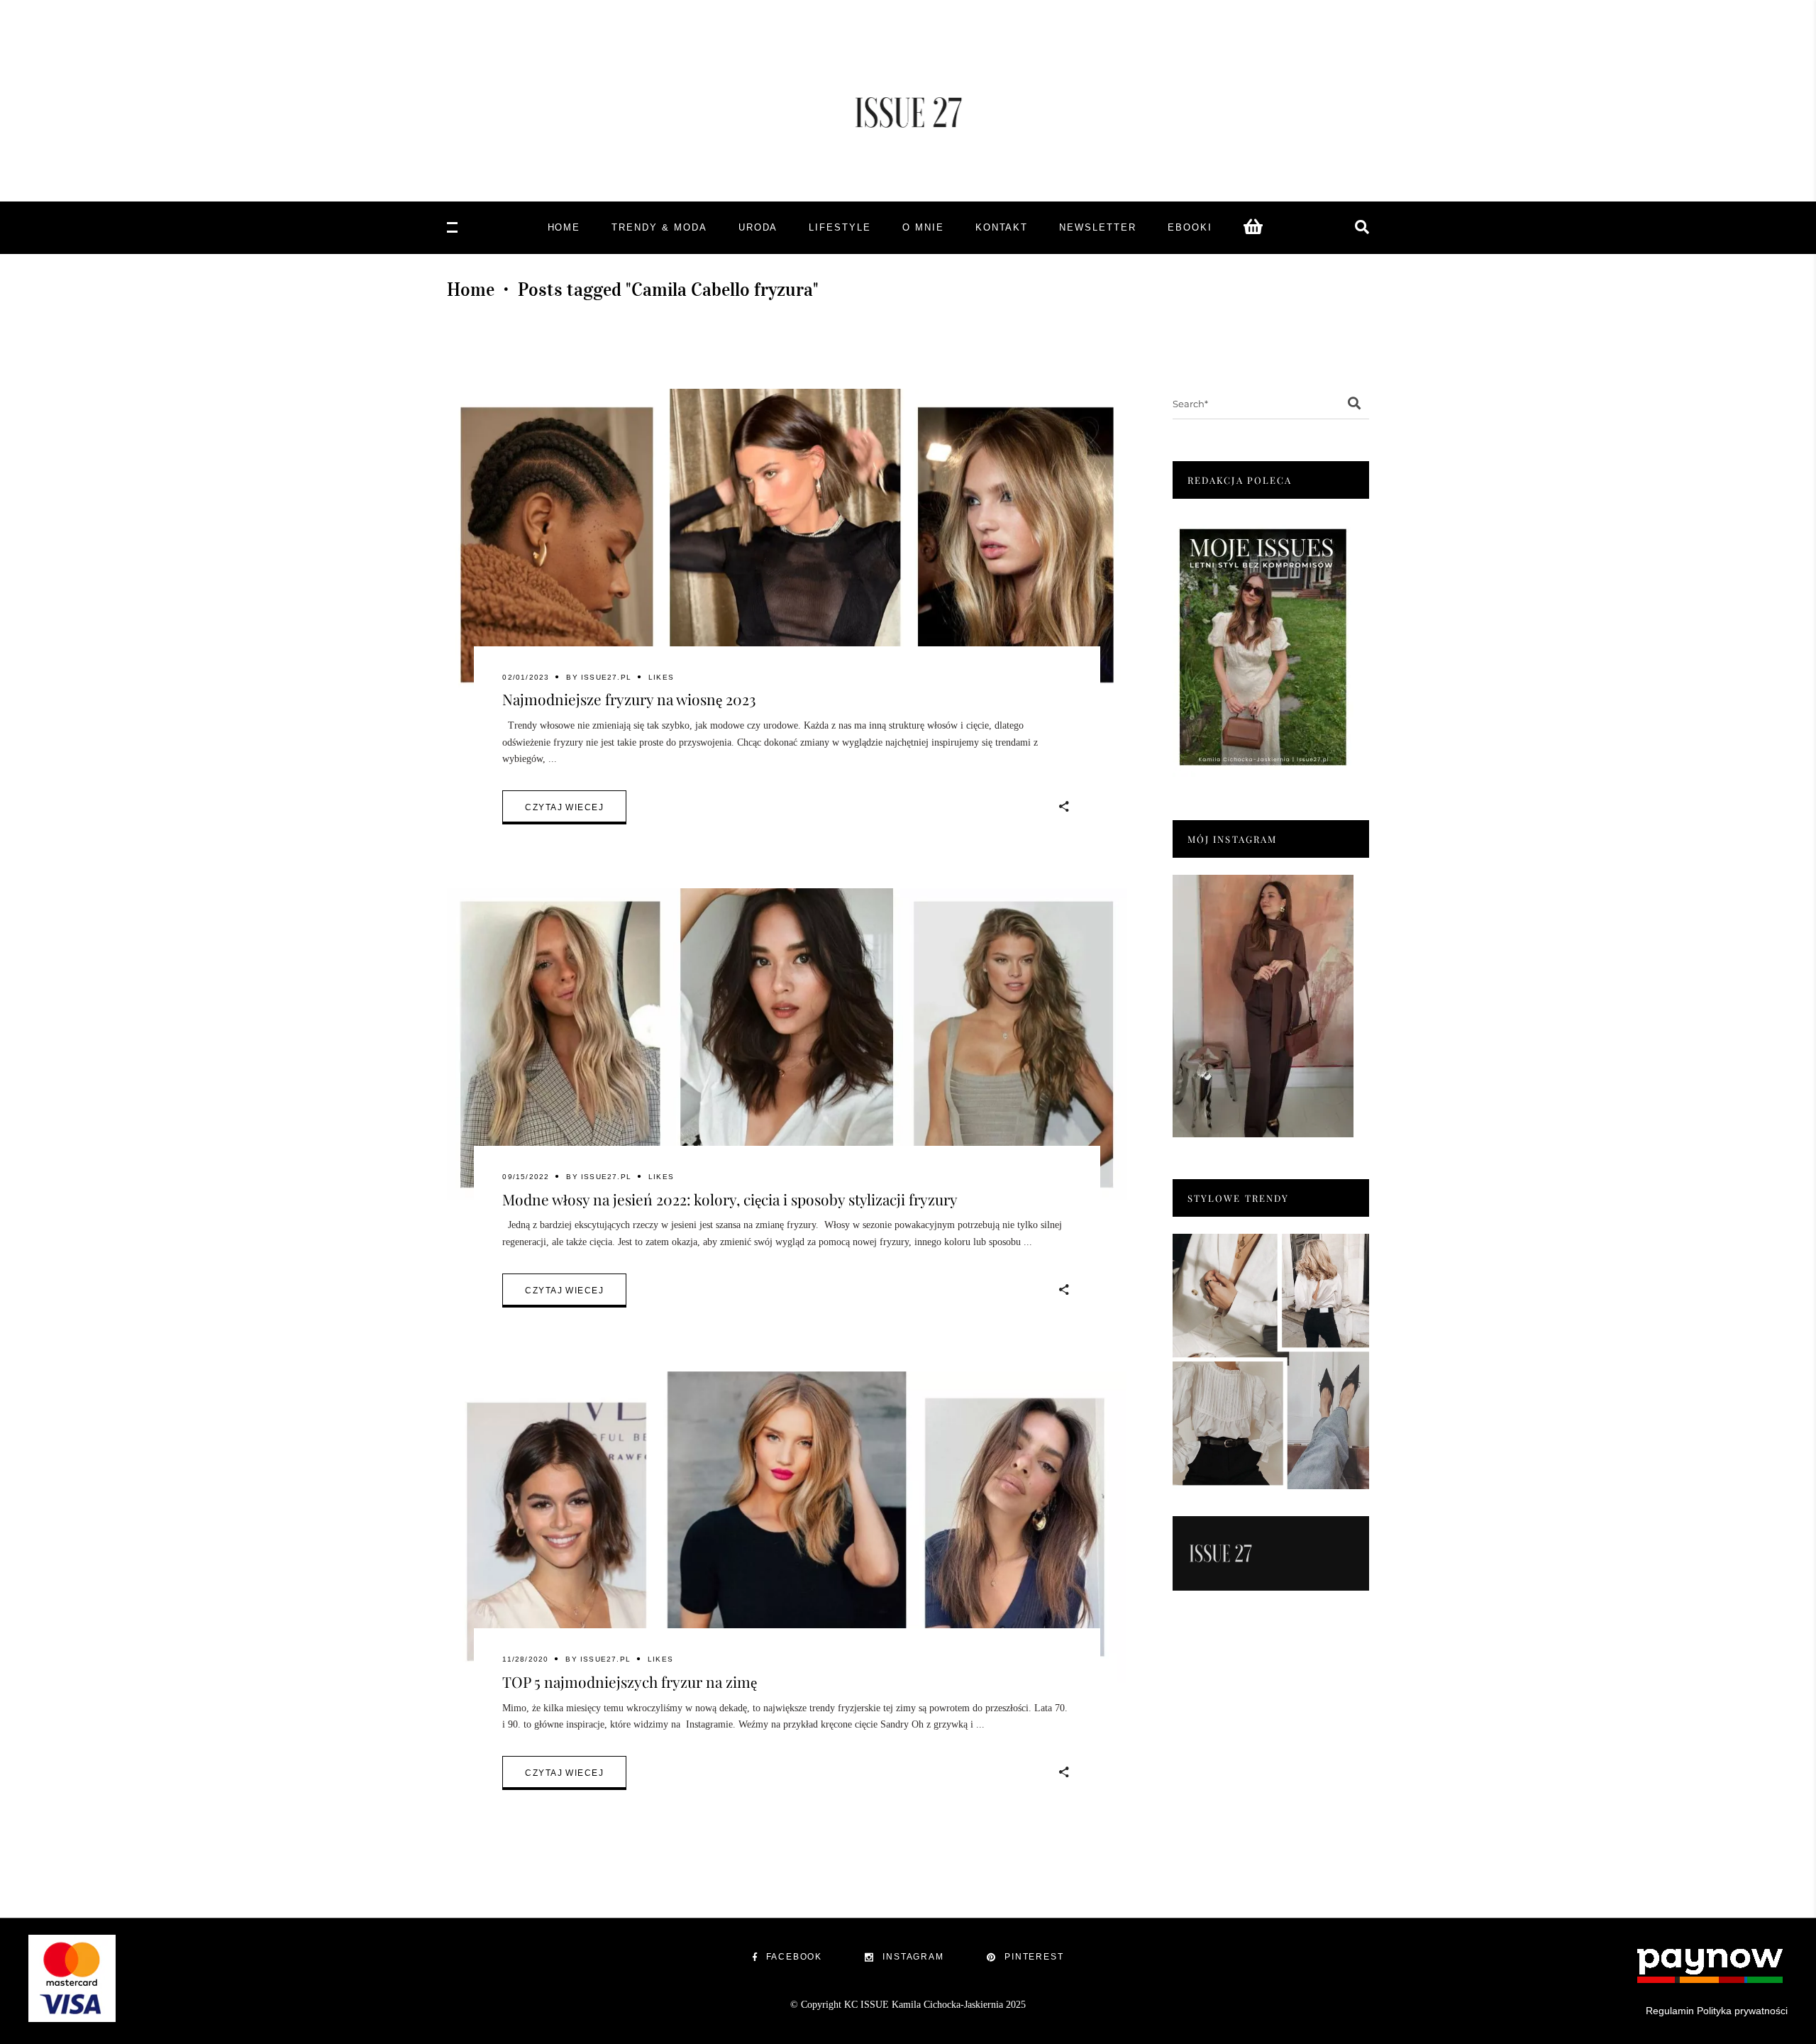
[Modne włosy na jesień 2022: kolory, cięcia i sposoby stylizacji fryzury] (787, 1044)
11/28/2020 (525, 1659)
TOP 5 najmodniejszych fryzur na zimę (630, 1681)
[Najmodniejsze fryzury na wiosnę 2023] (787, 545)
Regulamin (1670, 2011)
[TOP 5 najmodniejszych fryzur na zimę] (787, 1528)
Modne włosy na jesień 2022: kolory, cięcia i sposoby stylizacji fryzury (730, 1199)
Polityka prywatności (1742, 2011)
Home (471, 289)
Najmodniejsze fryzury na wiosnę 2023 (629, 699)
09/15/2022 (526, 1177)
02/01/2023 (526, 677)
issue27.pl (606, 677)
